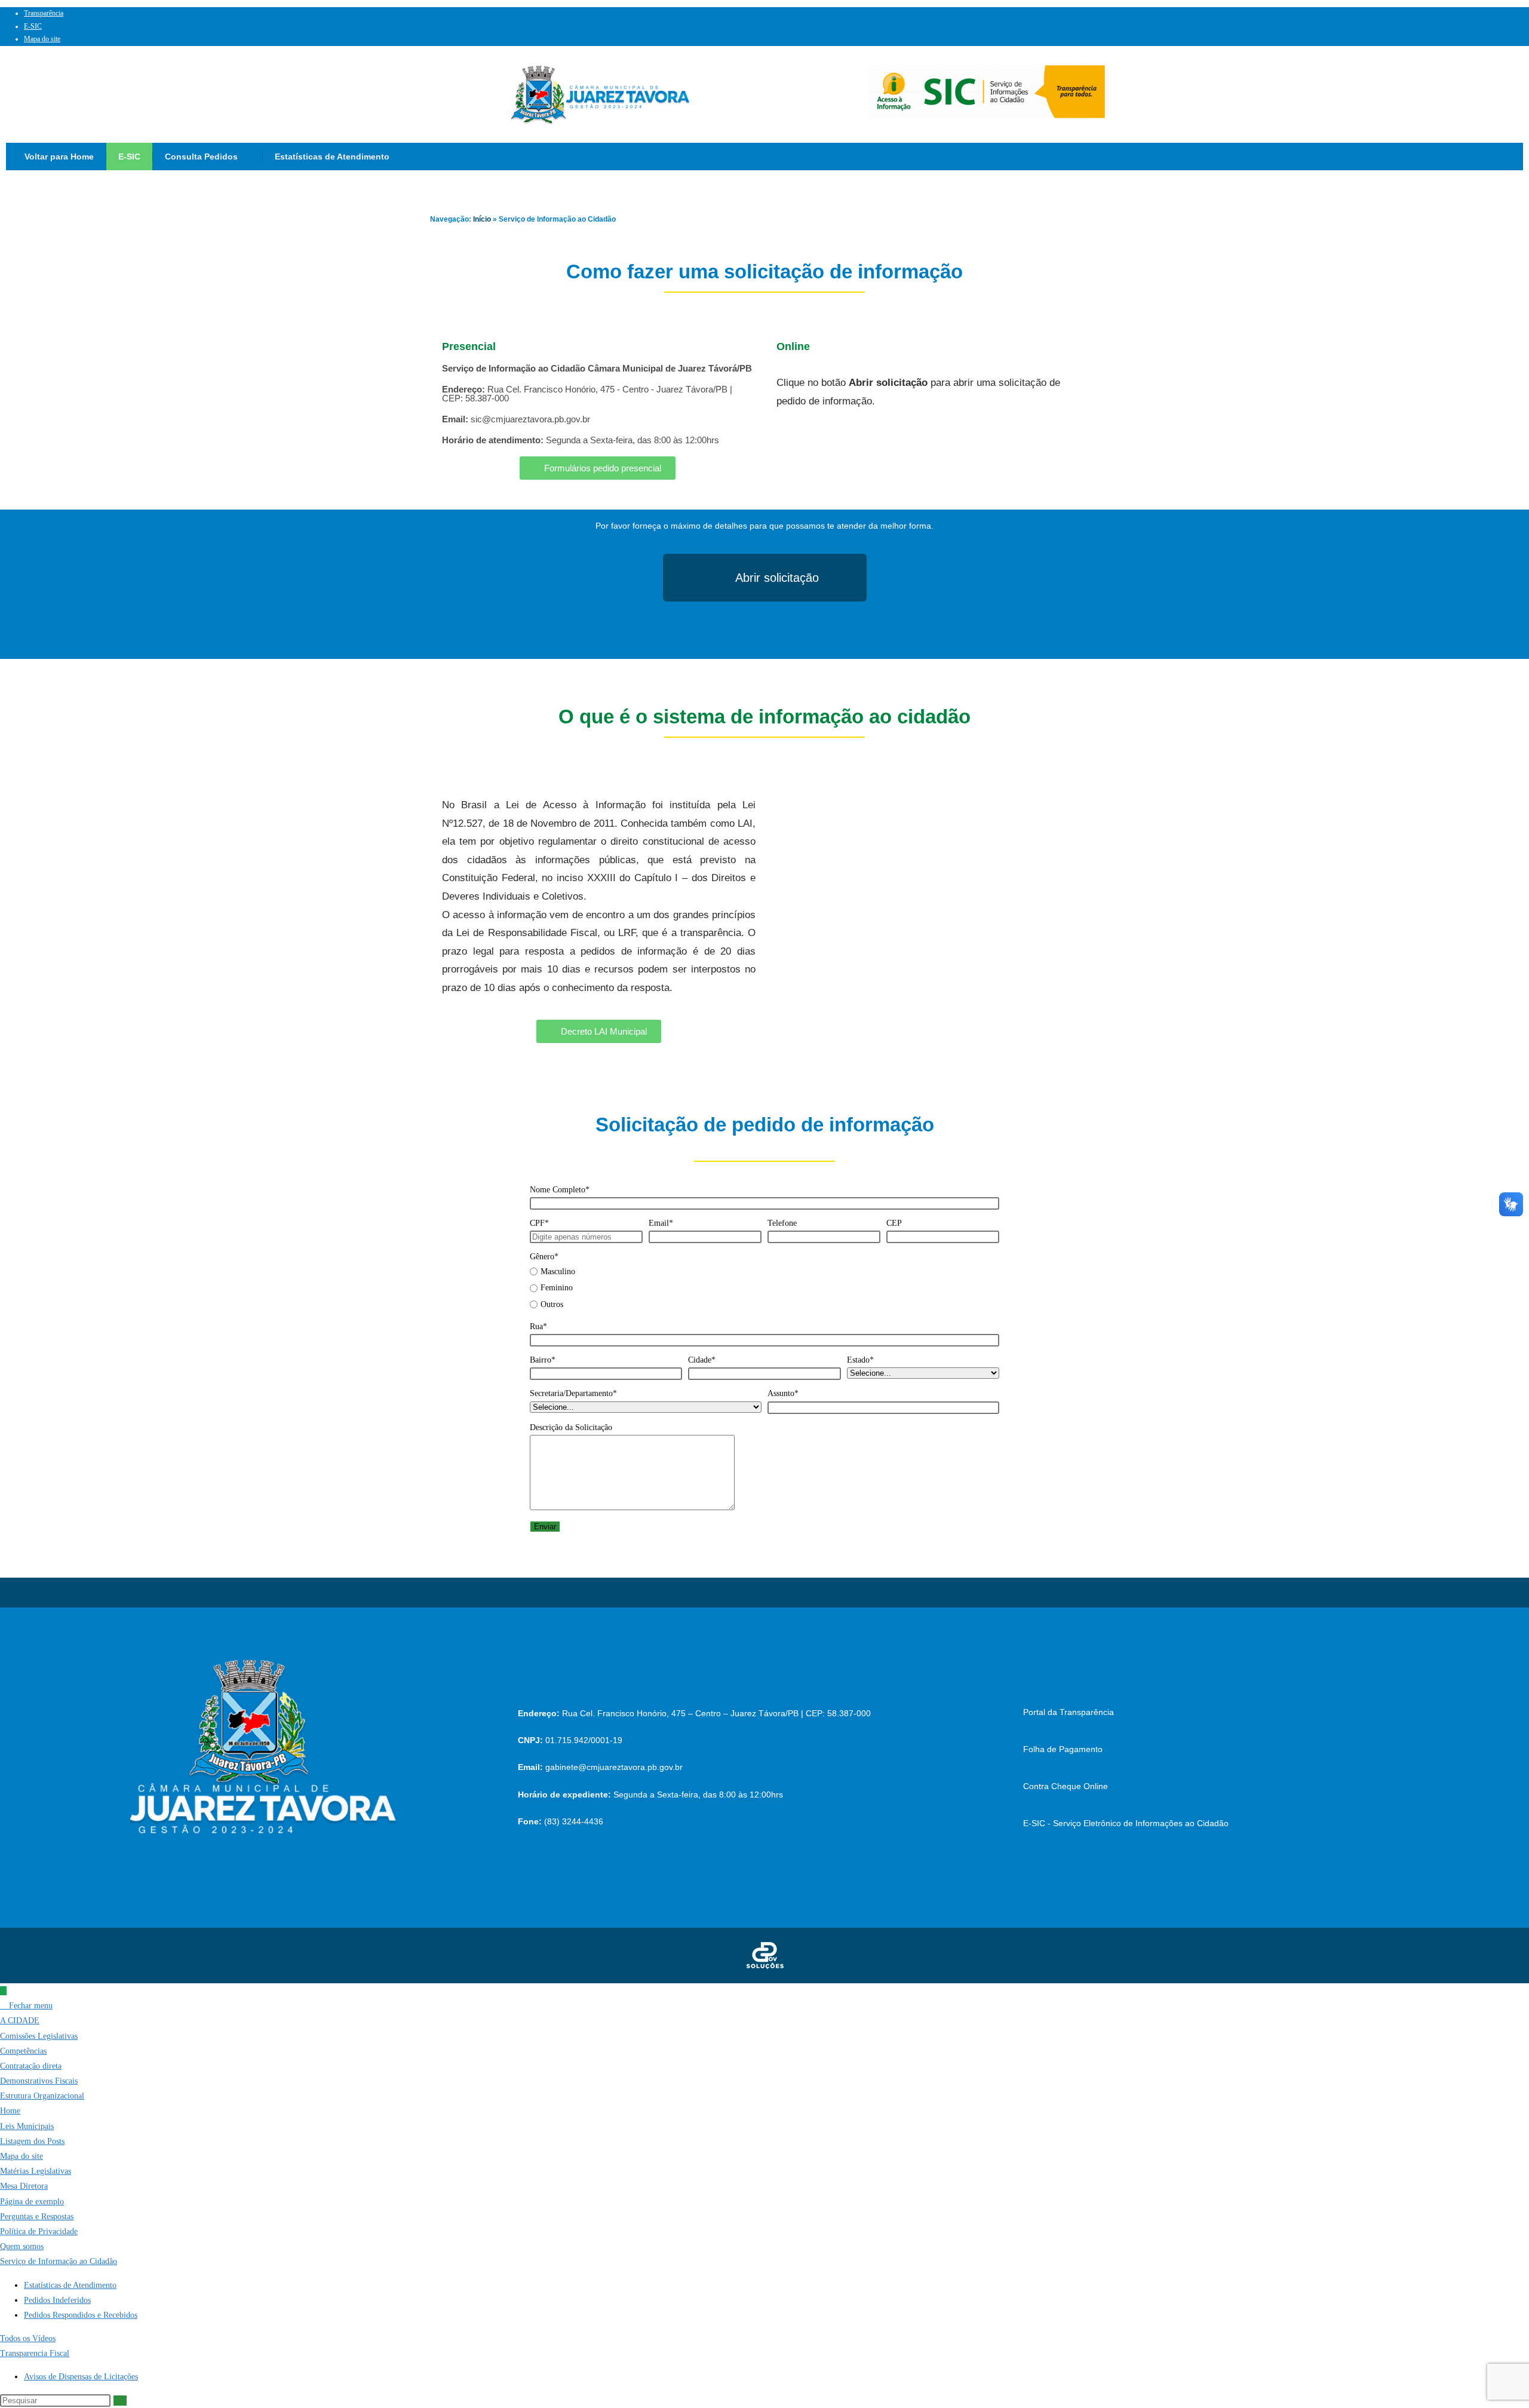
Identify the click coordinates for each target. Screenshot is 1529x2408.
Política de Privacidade (39, 2231)
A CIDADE (20, 2021)
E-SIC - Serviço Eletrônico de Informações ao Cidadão (1126, 1823)
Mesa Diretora (24, 2186)
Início (482, 219)
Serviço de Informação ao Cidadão (59, 2261)
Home (10, 2111)
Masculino (558, 1272)
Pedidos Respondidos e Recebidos (81, 2315)
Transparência (44, 13)
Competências (23, 2051)
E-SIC (33, 26)
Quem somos (22, 2246)
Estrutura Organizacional (42, 2096)
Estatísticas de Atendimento (332, 157)
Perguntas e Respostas (37, 2217)
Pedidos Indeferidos (57, 2300)
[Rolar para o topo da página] (3, 1991)
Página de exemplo (32, 2202)
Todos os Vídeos (28, 2338)
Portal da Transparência (1069, 1712)
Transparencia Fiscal (35, 2353)
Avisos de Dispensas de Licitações (81, 2377)
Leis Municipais (27, 2126)
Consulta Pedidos (201, 157)
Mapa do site (42, 39)
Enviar (545, 1527)
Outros (552, 1304)
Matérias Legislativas (36, 2171)
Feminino (557, 1288)
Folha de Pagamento (1063, 1749)
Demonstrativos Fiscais (39, 2081)
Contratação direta (31, 2066)
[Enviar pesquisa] (120, 2401)
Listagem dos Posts (32, 2141)
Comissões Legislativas (39, 2036)
